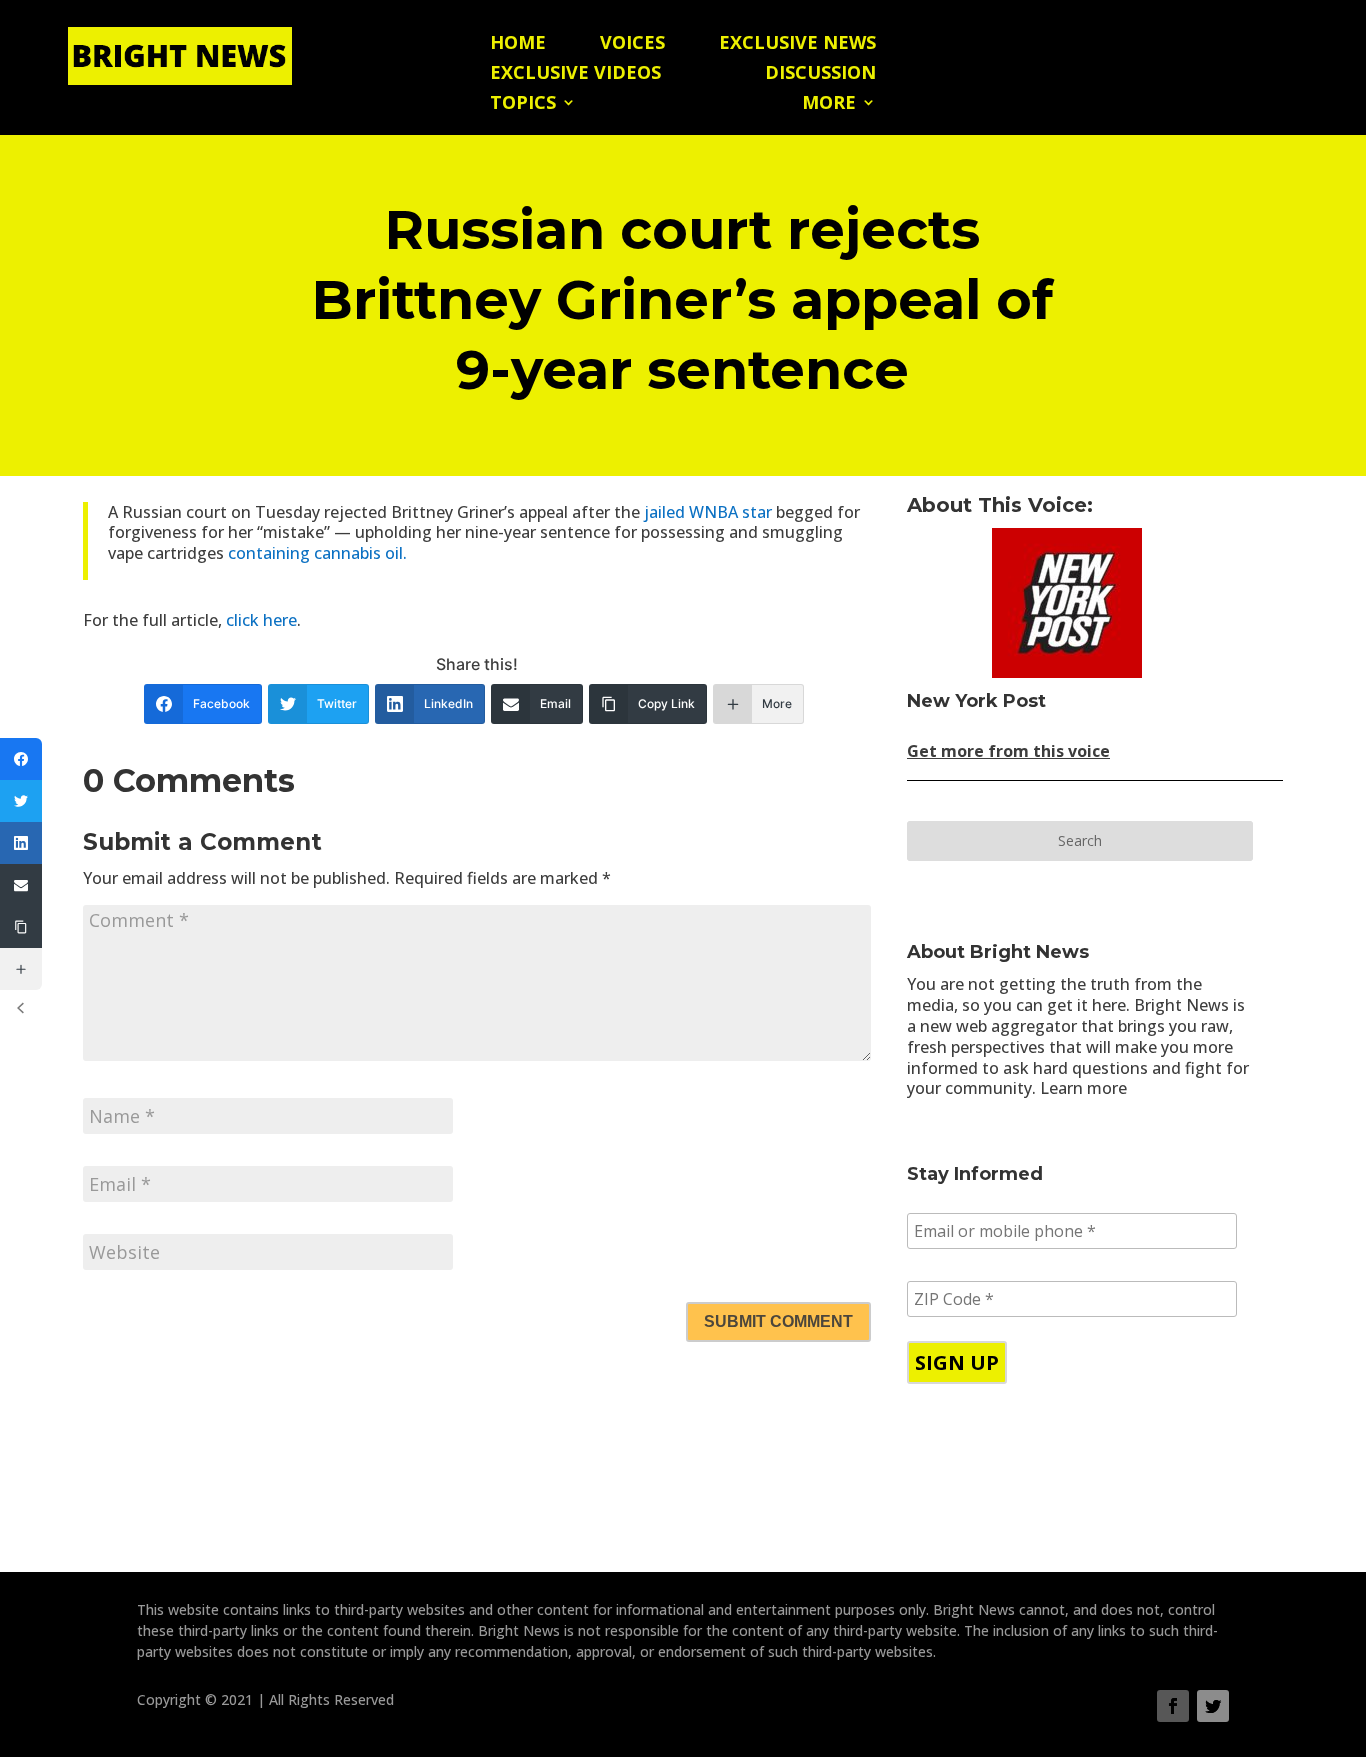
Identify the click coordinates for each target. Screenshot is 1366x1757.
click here (261, 620)
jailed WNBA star (710, 512)
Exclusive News (797, 44)
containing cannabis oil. (317, 553)
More (829, 104)
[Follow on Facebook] (1173, 1706)
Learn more (1083, 1088)
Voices (632, 44)
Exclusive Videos (575, 74)
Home (518, 44)
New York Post (976, 701)
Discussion (820, 74)
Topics (523, 104)
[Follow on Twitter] (1213, 1706)
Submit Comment (778, 1321)
